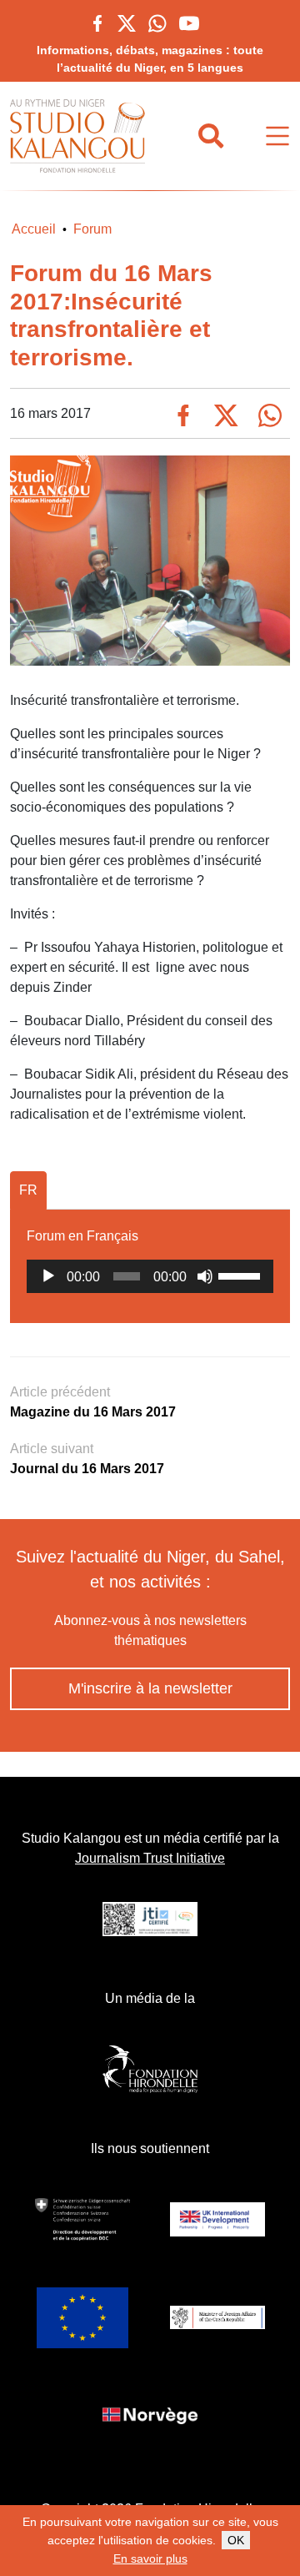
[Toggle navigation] (277, 136)
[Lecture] (48, 1276)
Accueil (34, 229)
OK (236, 2540)
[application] (150, 1276)
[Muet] (205, 1276)
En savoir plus (150, 2558)
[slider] (242, 1275)
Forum (92, 229)
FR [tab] (28, 1190)
